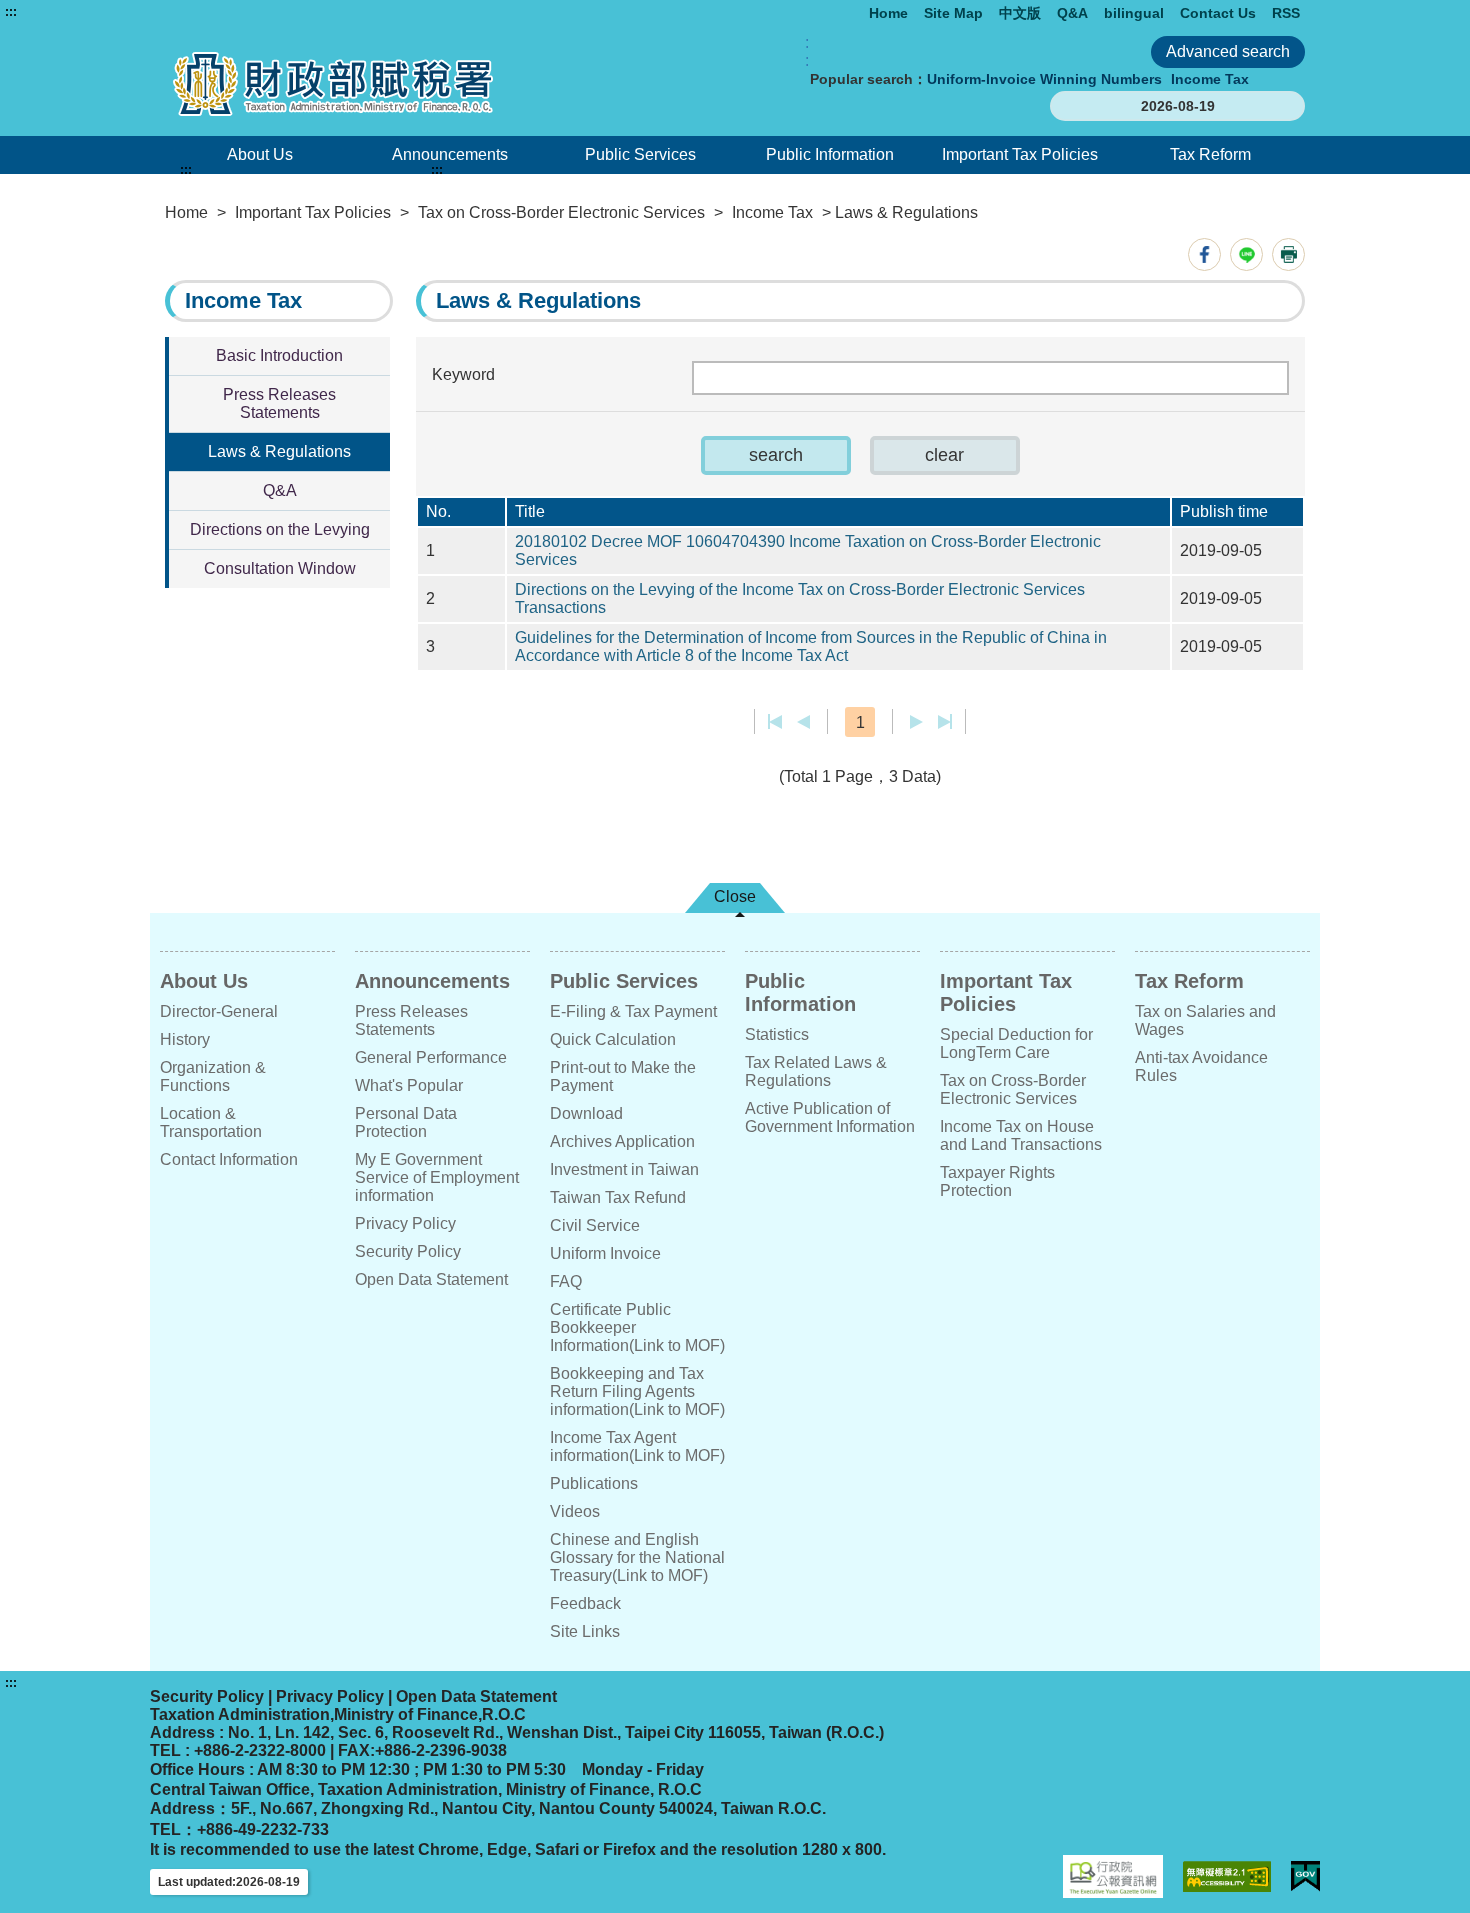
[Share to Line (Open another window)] (1246, 254)
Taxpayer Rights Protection (997, 1181)
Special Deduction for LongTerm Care (1016, 1043)
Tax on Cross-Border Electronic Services (561, 212)
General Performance (431, 1057)
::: (11, 12)
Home (888, 13)
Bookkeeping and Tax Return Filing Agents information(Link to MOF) (637, 1391)
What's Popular (409, 1085)
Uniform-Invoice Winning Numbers (1044, 79)
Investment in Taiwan (624, 1169)
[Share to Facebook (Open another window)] (1204, 254)
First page (775, 722)
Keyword (463, 374)
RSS (1286, 13)
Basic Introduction (279, 355)
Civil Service (595, 1225)
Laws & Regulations (279, 451)
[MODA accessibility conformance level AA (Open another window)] (1227, 1876)
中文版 (1020, 13)
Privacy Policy (405, 1223)
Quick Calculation (613, 1039)
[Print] (1288, 254)
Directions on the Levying (280, 529)
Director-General (219, 1011)
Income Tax (1210, 79)
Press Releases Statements (279, 403)
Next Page (916, 722)
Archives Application (622, 1141)
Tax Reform (1210, 154)
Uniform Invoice (605, 1253)
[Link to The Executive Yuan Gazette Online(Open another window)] (1113, 1876)
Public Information (830, 154)
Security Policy (408, 1251)
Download (586, 1113)
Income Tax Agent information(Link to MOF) (637, 1446)
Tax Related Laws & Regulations (816, 1071)
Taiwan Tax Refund (618, 1197)
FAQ (566, 1281)
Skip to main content (75, 12)
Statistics (777, 1034)
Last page (944, 722)
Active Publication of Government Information (830, 1117)
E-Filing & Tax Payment (633, 1011)
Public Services (640, 154)
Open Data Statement (431, 1279)
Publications (594, 1483)
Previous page (803, 722)
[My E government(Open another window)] (1305, 1876)
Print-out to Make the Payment (623, 1076)
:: (807, 51)
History (185, 1039)
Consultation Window (280, 568)
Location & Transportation (211, 1122)
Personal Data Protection (406, 1122)
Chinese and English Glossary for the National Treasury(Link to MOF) (637, 1557)
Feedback (585, 1603)
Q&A (1072, 13)
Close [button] (735, 896)
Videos (575, 1511)
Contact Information (229, 1159)
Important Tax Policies (1020, 154)
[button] (776, 455)
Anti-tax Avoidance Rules (1201, 1066)
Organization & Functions (213, 1076)
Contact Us (1218, 13)
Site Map (953, 13)
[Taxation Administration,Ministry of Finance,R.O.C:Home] (393, 83)
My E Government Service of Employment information (437, 1177)
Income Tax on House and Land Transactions (1021, 1135)
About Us (260, 154)
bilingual (1134, 13)
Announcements (450, 154)
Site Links (585, 1631)
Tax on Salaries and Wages (1205, 1020)
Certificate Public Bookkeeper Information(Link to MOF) (637, 1327)
